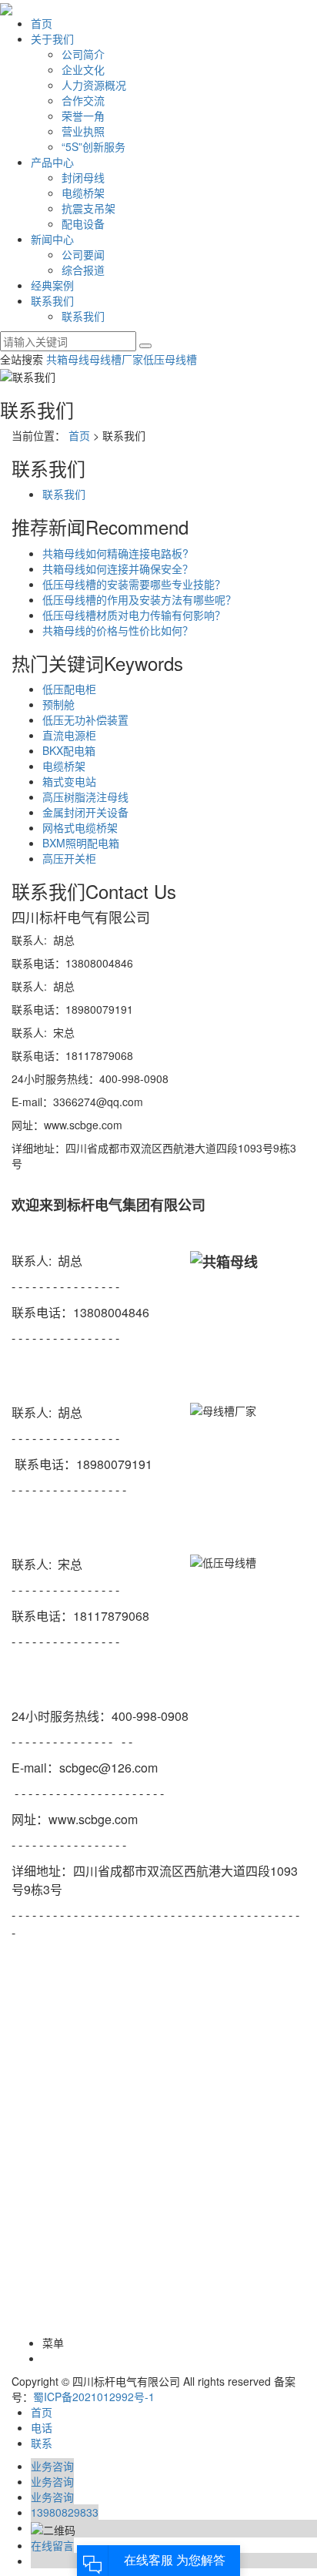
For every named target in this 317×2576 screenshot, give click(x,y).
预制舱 (58, 704)
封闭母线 (83, 177)
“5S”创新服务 (93, 146)
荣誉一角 (83, 116)
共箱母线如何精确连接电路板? (115, 553)
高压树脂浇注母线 (85, 797)
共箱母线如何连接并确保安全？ (118, 569)
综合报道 (83, 270)
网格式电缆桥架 (80, 827)
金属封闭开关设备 (85, 812)
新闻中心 (52, 239)
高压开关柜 (69, 858)
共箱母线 (68, 359)
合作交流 (83, 100)
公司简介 (83, 54)
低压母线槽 (170, 359)
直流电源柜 (69, 735)
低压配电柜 (69, 689)
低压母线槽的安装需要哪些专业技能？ (134, 584)
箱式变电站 (69, 781)
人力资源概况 (94, 85)
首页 (42, 23)
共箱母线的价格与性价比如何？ (118, 630)
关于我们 (52, 39)
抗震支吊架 (88, 208)
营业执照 (83, 131)
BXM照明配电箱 (81, 843)
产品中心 (52, 162)
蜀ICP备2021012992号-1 (94, 2397)
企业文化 (83, 69)
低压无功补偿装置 (85, 719)
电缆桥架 (83, 193)
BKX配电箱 (69, 750)
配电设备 (83, 223)
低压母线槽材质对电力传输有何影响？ (134, 615)
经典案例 (52, 285)
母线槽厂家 (116, 359)
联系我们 (52, 300)
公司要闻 (83, 254)
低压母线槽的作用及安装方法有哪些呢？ (139, 599)
